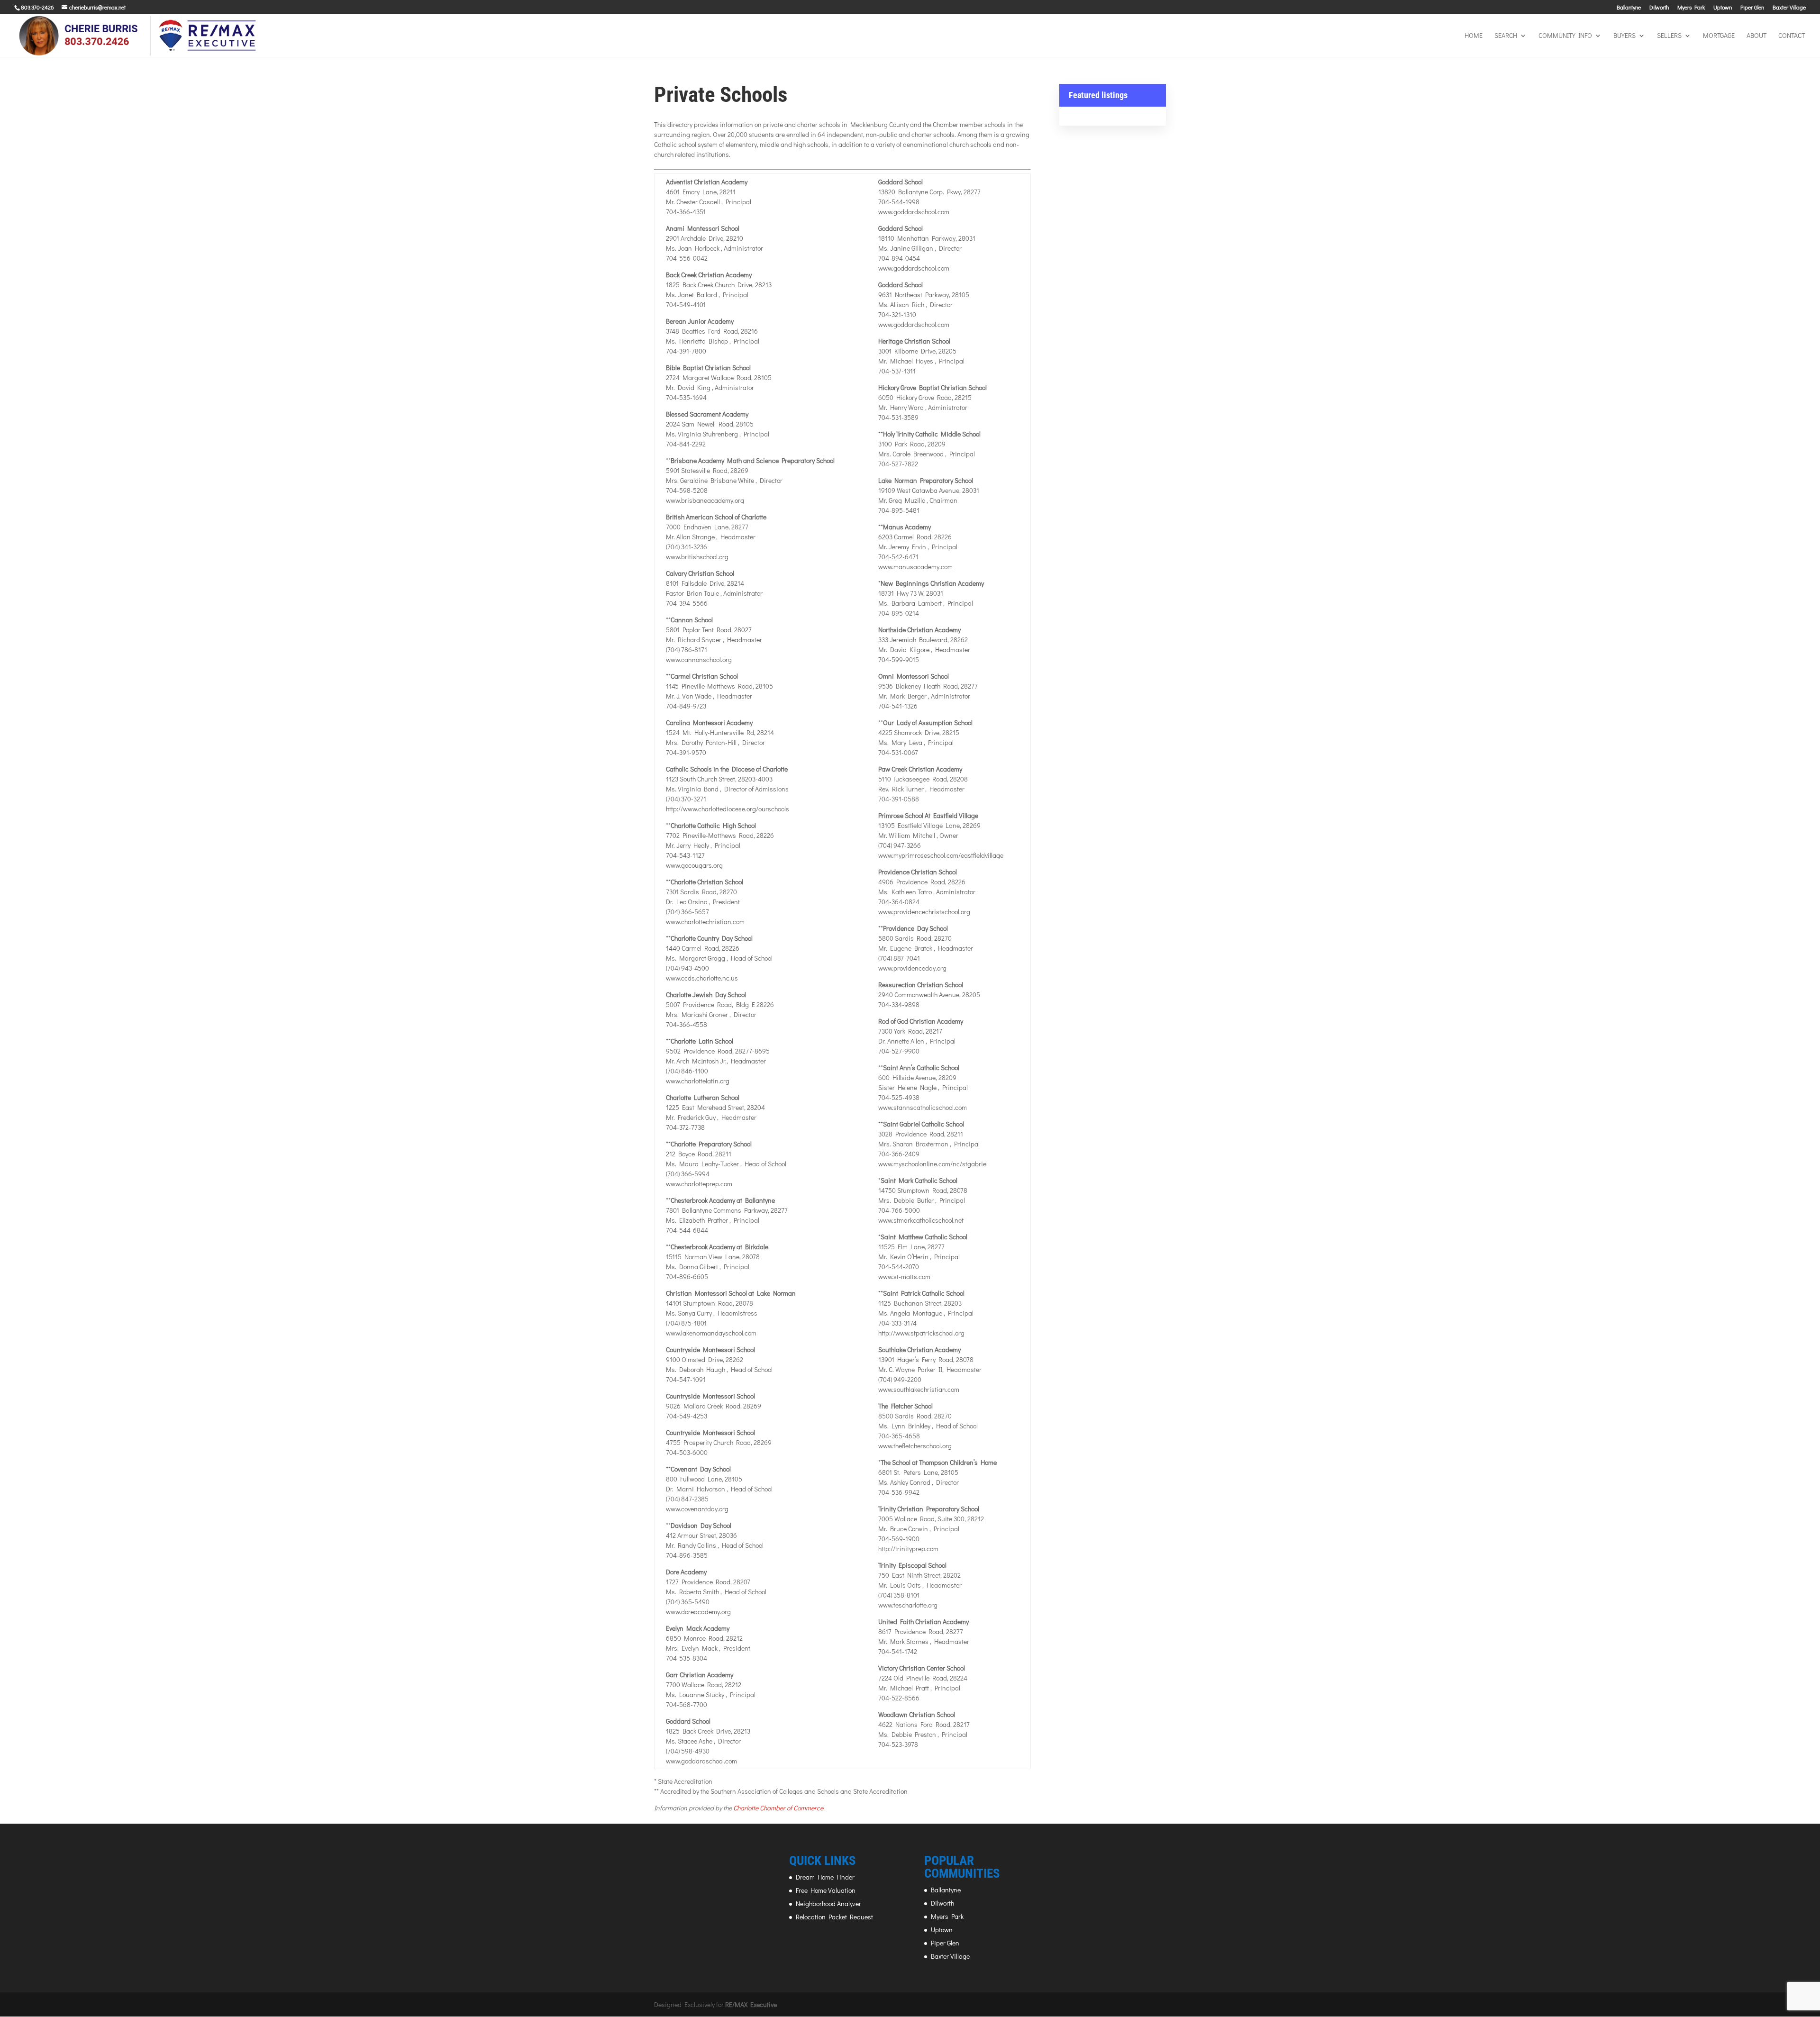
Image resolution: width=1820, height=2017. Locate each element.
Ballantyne (1629, 8)
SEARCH (1506, 36)
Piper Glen (1752, 8)
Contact (1792, 36)
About (1756, 36)
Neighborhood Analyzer (828, 1903)
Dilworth (1659, 8)
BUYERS (1624, 36)
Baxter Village (1789, 8)
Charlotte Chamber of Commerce (778, 1808)
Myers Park (1691, 8)
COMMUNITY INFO (1565, 36)
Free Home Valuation (826, 1890)
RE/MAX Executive (751, 2004)
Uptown (1723, 8)
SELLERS (1669, 36)
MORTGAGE (1719, 36)
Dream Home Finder (825, 1877)
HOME (1474, 36)
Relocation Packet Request (834, 1917)
